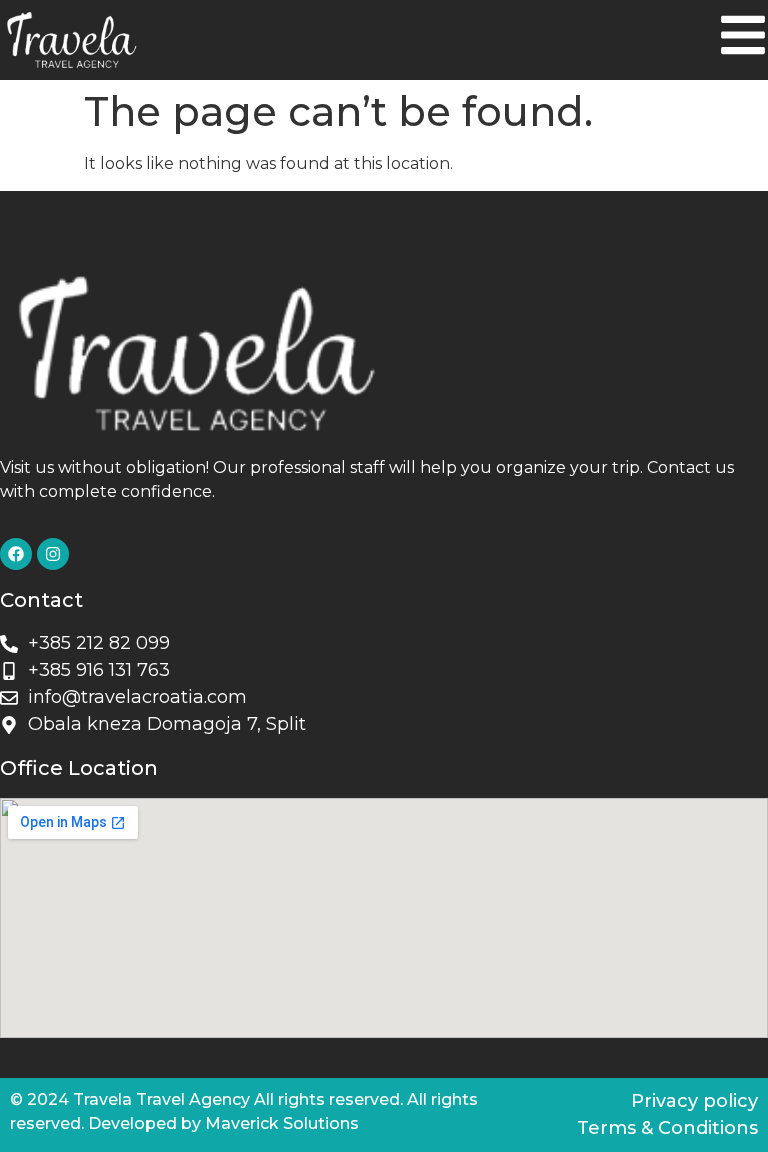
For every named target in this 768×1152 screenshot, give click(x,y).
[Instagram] (53, 554)
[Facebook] (16, 554)
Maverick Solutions (282, 1123)
